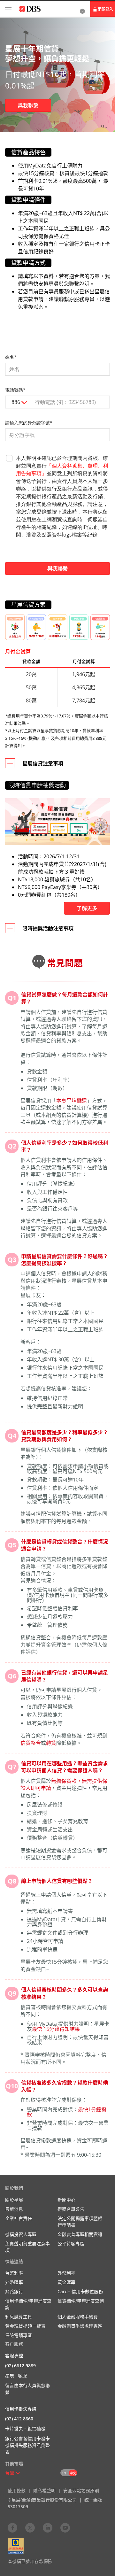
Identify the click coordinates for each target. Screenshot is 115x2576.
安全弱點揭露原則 (81, 2491)
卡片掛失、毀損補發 (25, 2429)
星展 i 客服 (16, 2375)
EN (64, 2473)
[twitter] (30, 2527)
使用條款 (17, 2491)
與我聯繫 (28, 105)
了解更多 (87, 908)
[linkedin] (48, 2527)
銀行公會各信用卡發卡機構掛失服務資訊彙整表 (27, 2445)
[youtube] (65, 2527)
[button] (18, 2473)
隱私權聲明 (44, 2491)
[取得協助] (82, 9)
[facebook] (12, 2527)
